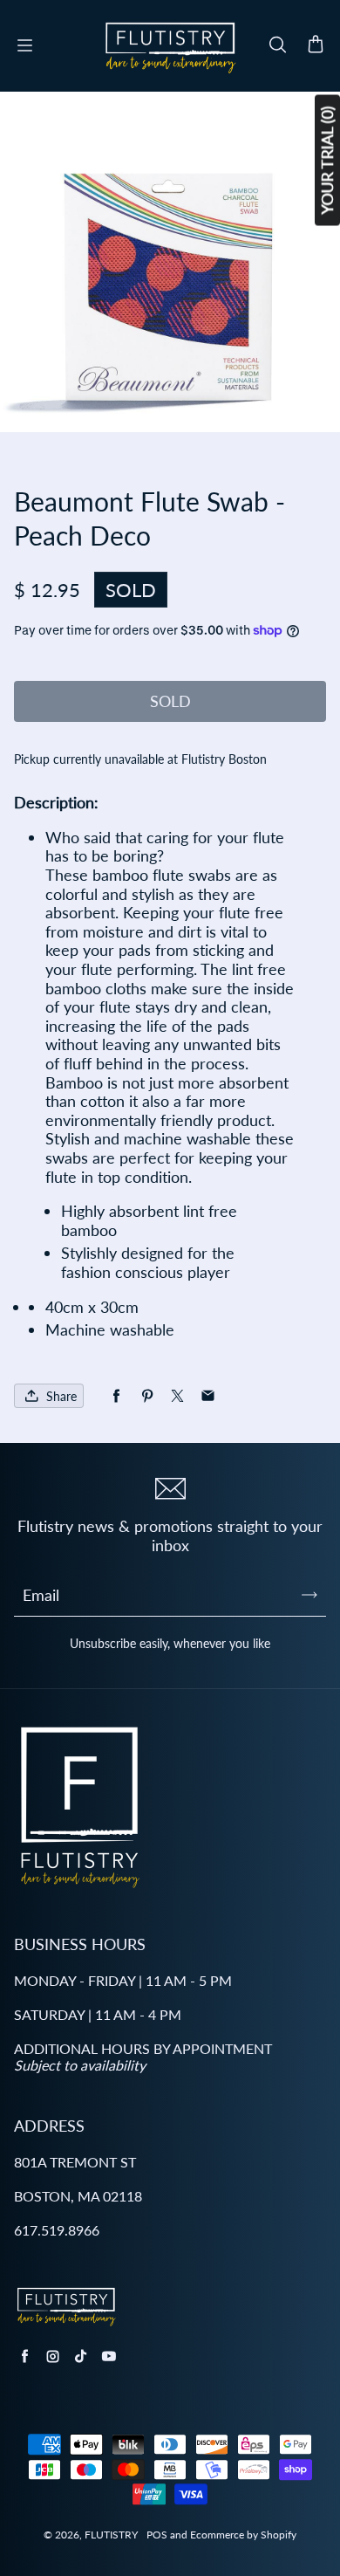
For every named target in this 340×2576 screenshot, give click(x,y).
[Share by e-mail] (208, 1396)
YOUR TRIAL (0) (327, 161)
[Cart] (316, 45)
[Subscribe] (309, 1595)
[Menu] (24, 45)
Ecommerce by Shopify (243, 2535)
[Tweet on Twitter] (177, 1396)
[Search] (277, 45)
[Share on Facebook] (116, 1396)
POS (157, 2535)
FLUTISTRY (111, 2535)
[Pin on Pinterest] (147, 1396)
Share (61, 1396)
